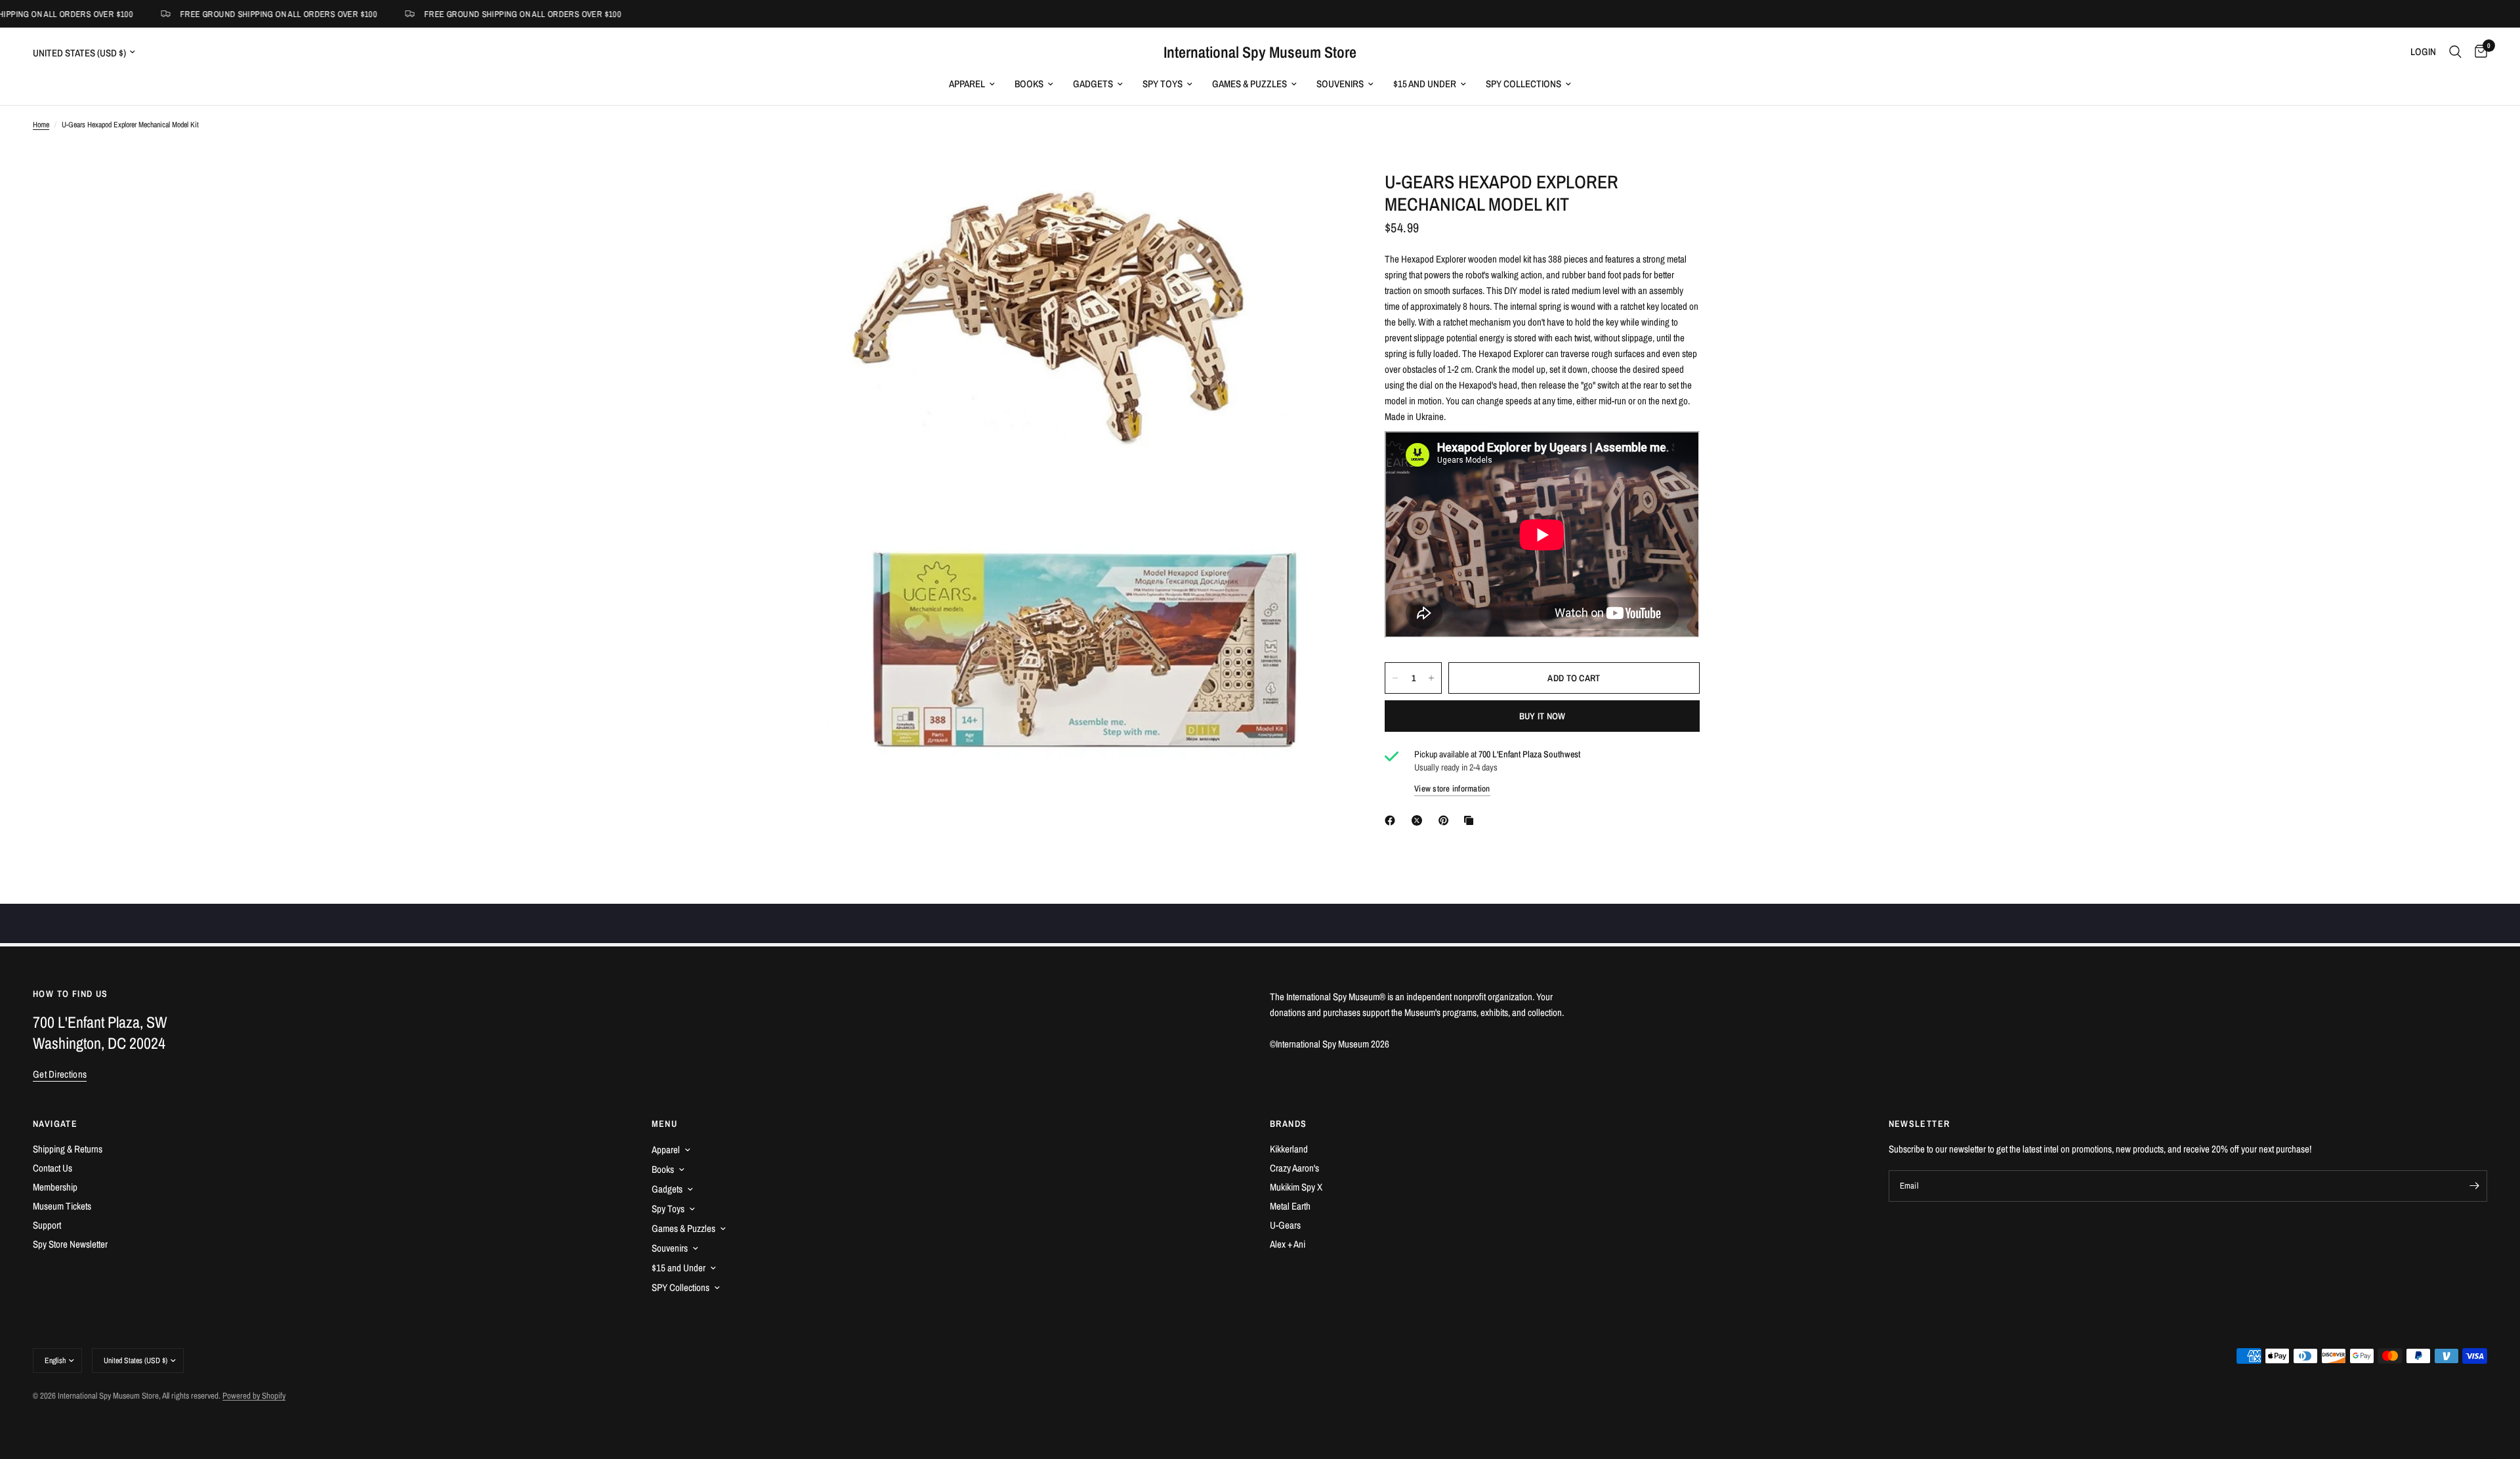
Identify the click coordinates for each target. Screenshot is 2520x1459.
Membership (55, 1187)
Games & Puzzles (1249, 84)
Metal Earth (1290, 1206)
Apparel (967, 84)
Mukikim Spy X (1296, 1187)
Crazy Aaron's (1294, 1168)
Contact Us (52, 1168)
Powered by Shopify (254, 1396)
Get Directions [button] (60, 1074)
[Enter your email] (2474, 1186)
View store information (1452, 789)
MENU (665, 1124)
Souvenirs (1340, 84)
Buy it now (1543, 716)
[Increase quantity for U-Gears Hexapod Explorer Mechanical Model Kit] (1431, 678)
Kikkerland (1289, 1149)
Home (41, 125)
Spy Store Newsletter (70, 1244)
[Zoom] (1318, 198)
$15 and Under (1425, 84)
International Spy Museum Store (1260, 52)
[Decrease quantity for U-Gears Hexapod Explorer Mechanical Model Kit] (1395, 678)
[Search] (2455, 52)
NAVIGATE (55, 1124)
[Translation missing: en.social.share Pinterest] (1446, 820)
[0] (2478, 52)
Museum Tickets (62, 1206)
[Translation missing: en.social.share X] (1419, 820)
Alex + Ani (1288, 1244)
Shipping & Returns (68, 1149)
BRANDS (1288, 1124)
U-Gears (1285, 1225)
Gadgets (1093, 84)
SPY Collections (1523, 84)
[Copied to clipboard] (1471, 820)
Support (47, 1225)
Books (1029, 84)
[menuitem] (972, 84)
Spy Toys (1163, 84)
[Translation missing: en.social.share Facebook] (1393, 820)
